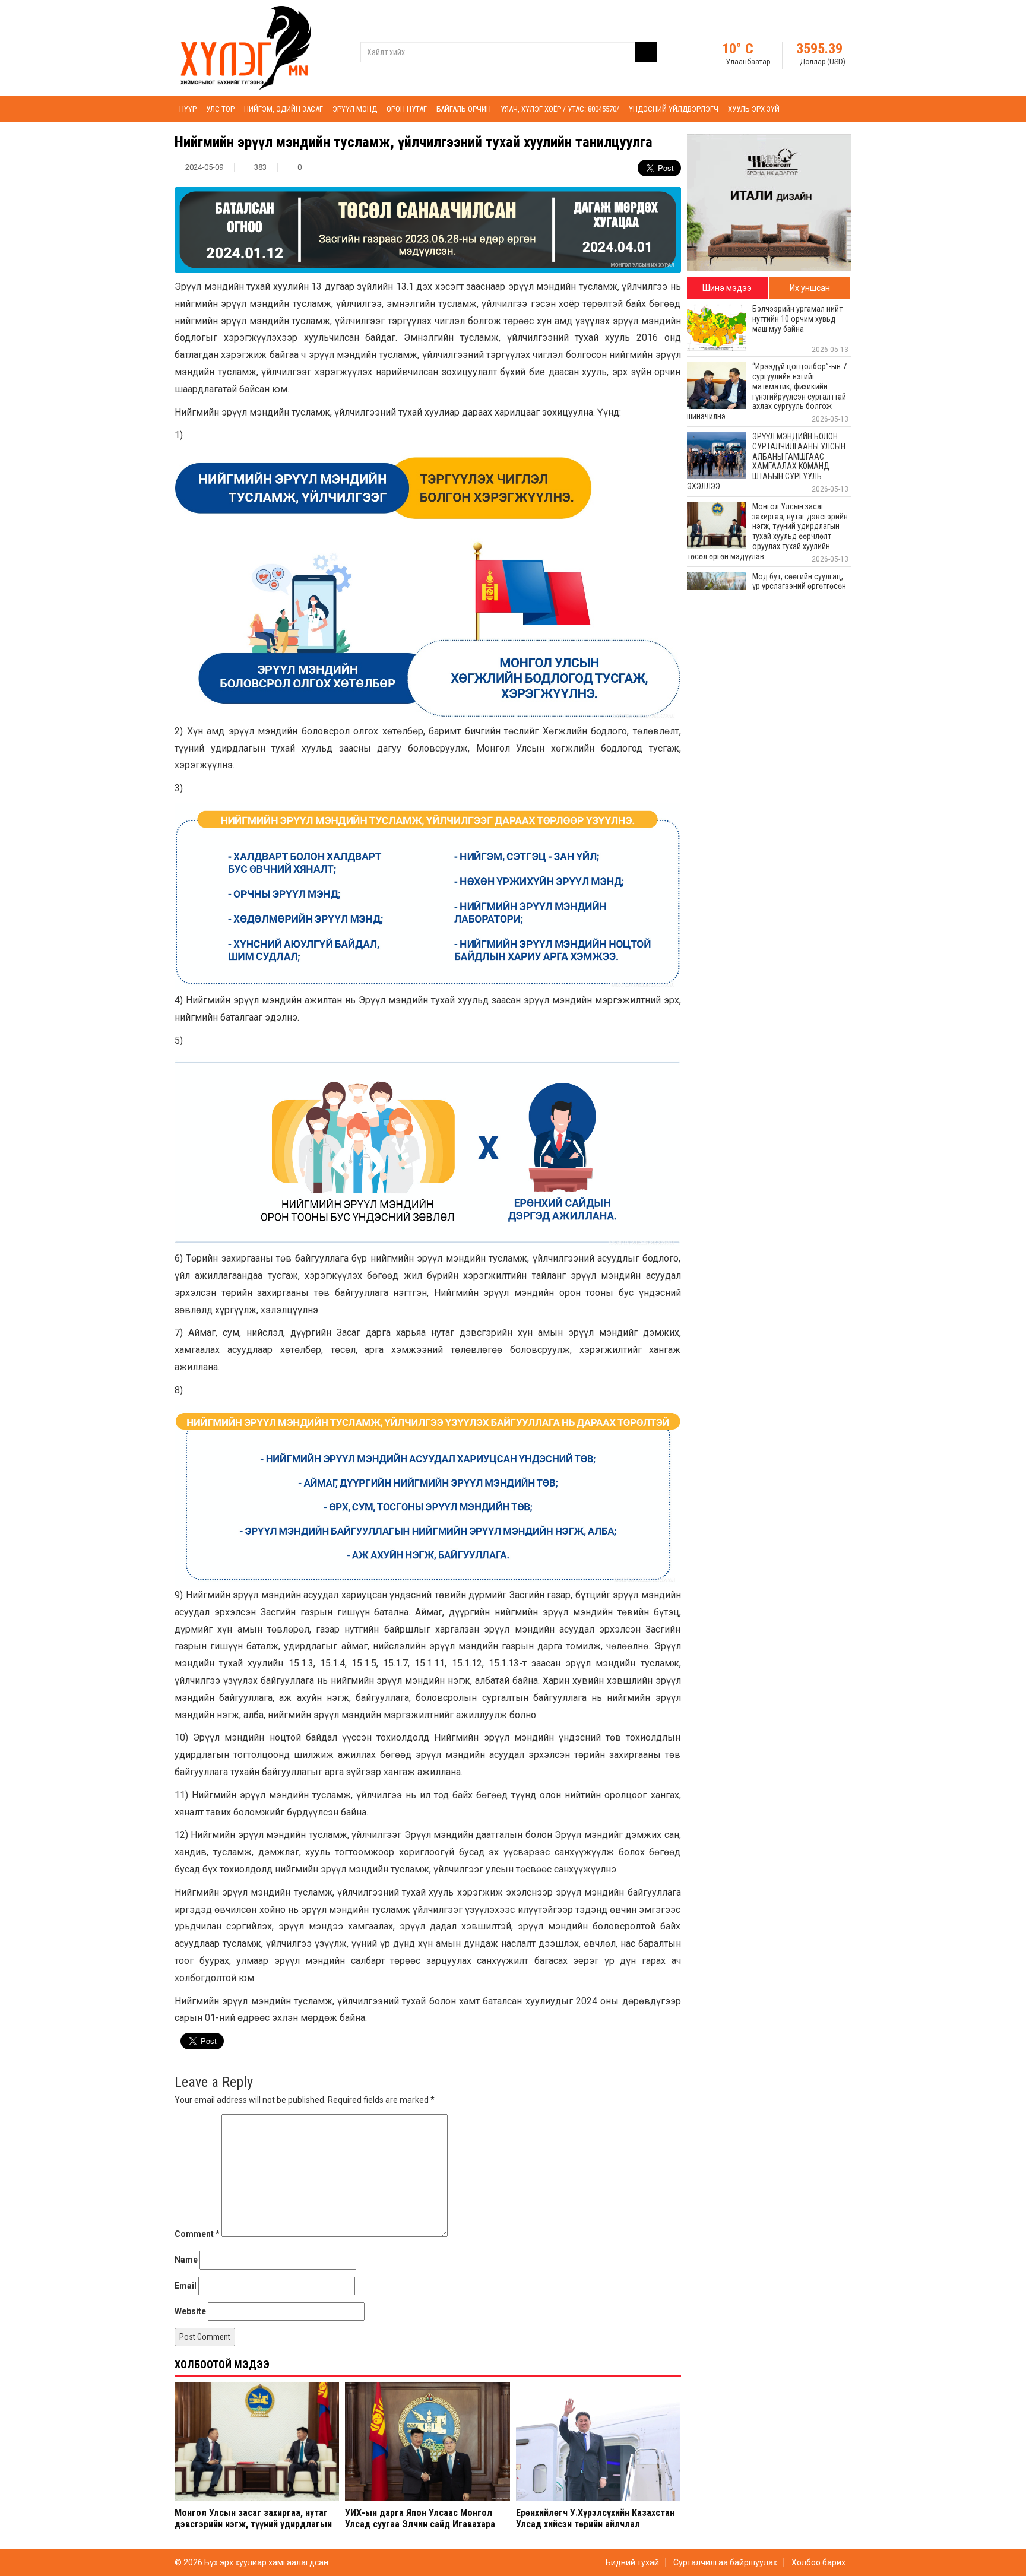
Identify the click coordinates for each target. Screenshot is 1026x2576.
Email (186, 2286)
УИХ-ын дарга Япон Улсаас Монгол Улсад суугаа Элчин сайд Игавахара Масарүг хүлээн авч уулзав (420, 2524)
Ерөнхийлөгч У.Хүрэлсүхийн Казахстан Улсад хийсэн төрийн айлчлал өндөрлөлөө (595, 2524)
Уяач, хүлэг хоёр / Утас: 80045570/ (560, 109)
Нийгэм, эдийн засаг (284, 109)
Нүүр (188, 109)
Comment (197, 2234)
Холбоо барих (818, 2562)
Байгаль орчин (464, 109)
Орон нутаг (407, 109)
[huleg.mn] (246, 47)
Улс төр (220, 109)
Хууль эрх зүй (754, 109)
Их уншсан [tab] (810, 288)
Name (186, 2260)
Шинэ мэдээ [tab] (727, 288)
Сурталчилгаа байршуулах (725, 2562)
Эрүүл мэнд (355, 109)
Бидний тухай (632, 2562)
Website (190, 2311)
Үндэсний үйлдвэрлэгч (674, 109)
